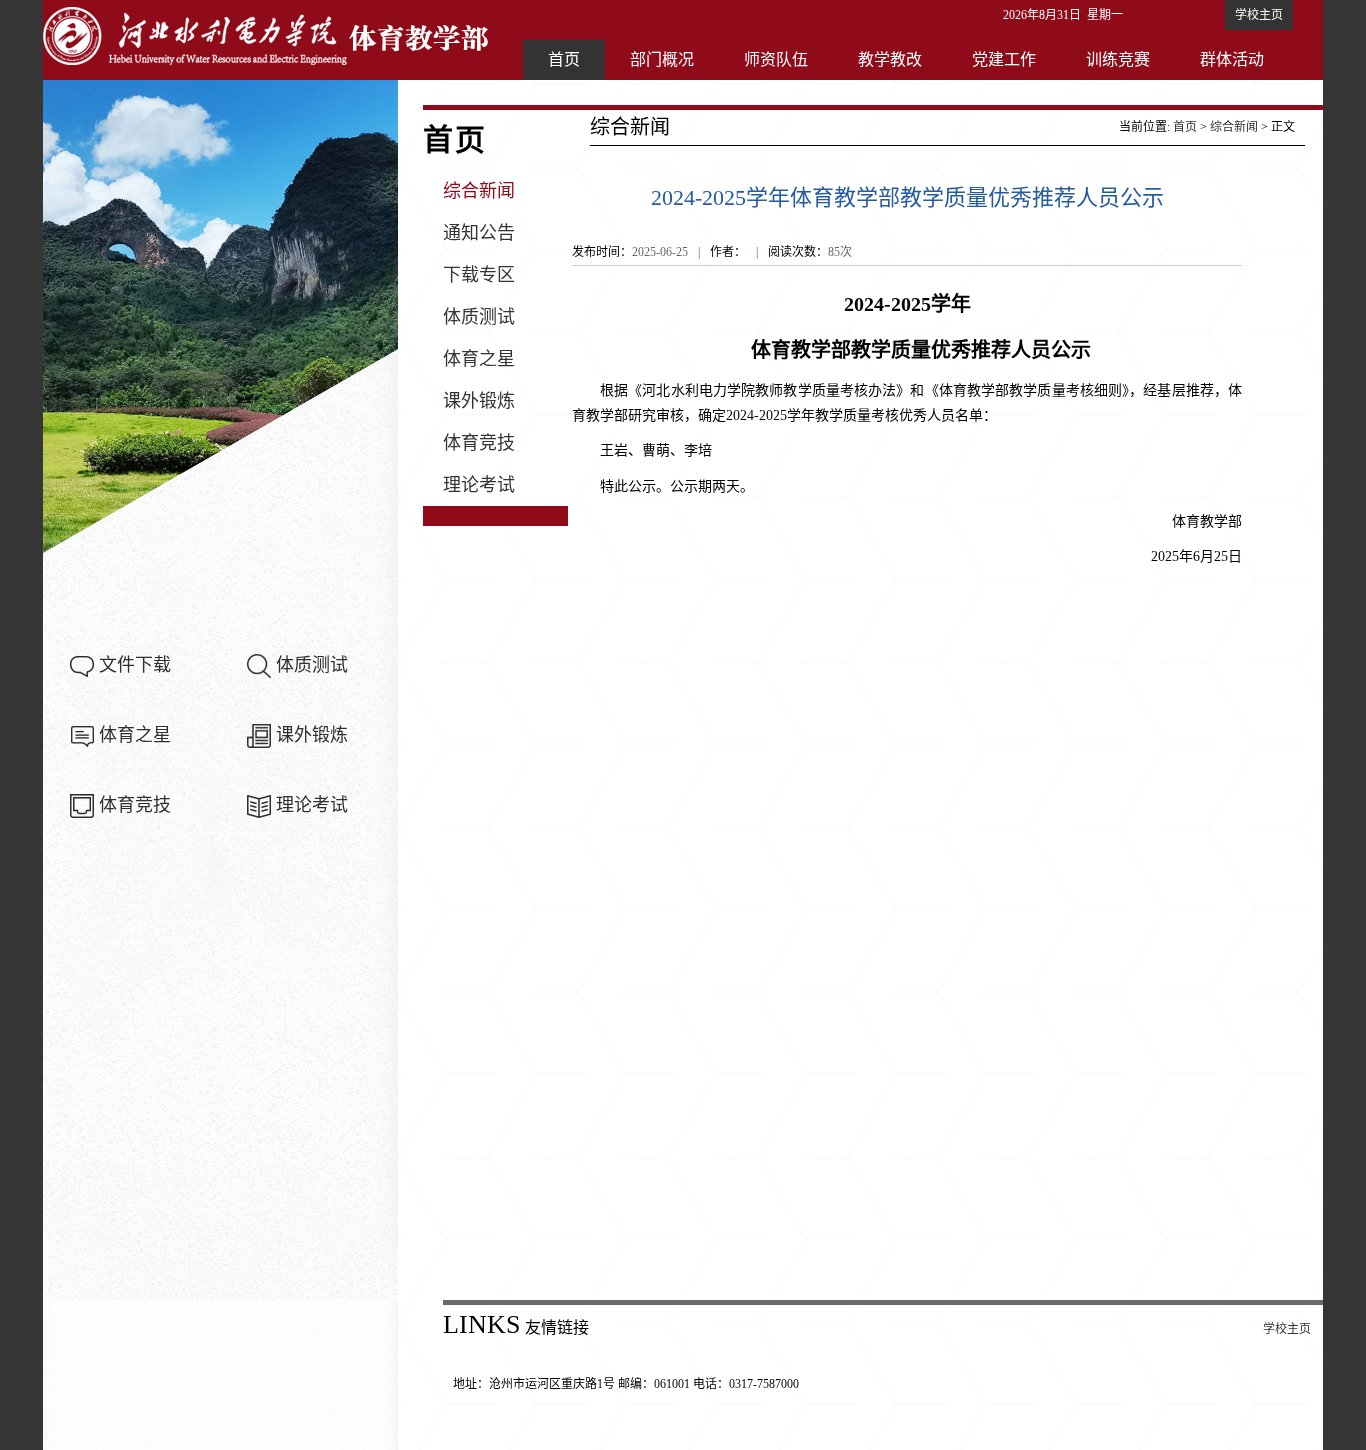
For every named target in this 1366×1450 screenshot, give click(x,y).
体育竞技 (135, 805)
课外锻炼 (312, 735)
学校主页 (1259, 15)
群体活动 (1232, 59)
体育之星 (135, 735)
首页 (564, 59)
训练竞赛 (1118, 59)
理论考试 (312, 805)
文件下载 (135, 665)
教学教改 (890, 59)
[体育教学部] (268, 35)
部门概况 (662, 59)
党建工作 (1004, 59)
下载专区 (479, 275)
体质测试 (312, 665)
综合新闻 (479, 191)
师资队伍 (776, 59)
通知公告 (479, 233)
